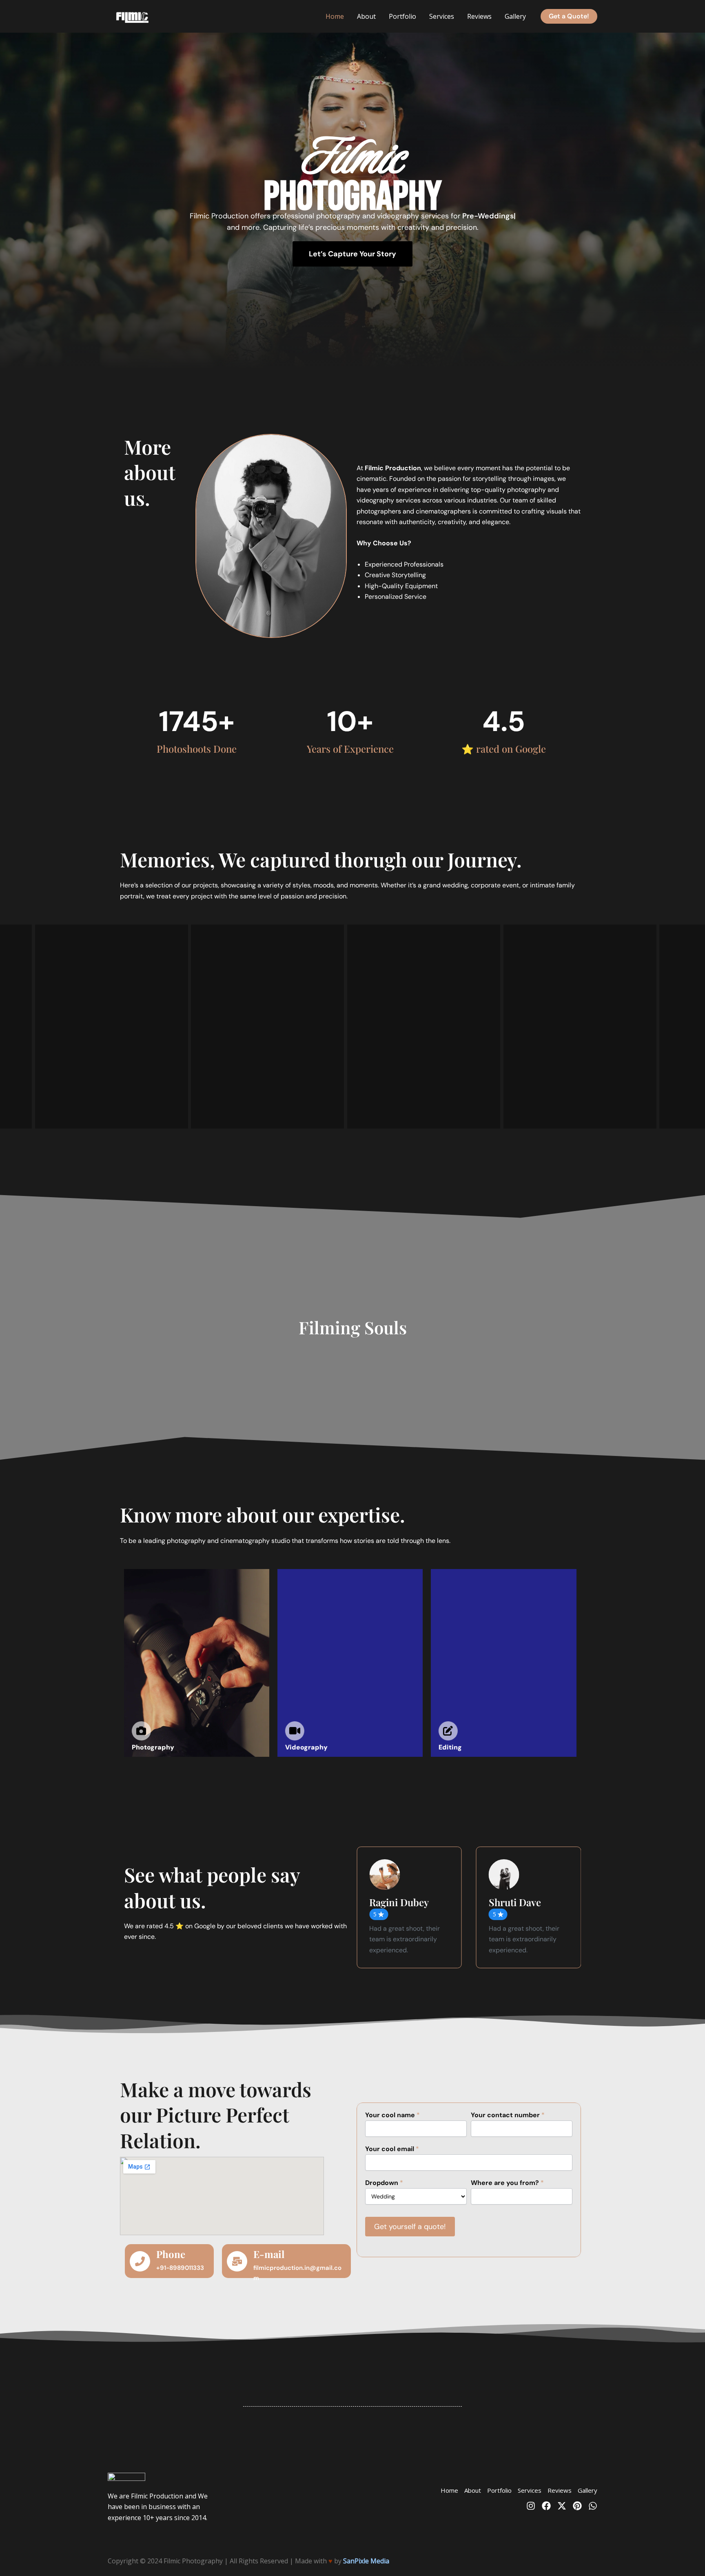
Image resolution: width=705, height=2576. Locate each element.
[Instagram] (531, 2506)
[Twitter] (562, 2506)
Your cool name (392, 2115)
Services (442, 16)
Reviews (479, 16)
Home (335, 16)
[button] (569, 16)
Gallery (515, 16)
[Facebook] (546, 2506)
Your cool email (392, 2149)
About (366, 16)
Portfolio (402, 16)
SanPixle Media (366, 2561)
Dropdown (384, 2183)
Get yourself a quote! (410, 2227)
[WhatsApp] (593, 2506)
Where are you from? (507, 2183)
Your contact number (508, 2115)
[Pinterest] (577, 2506)
